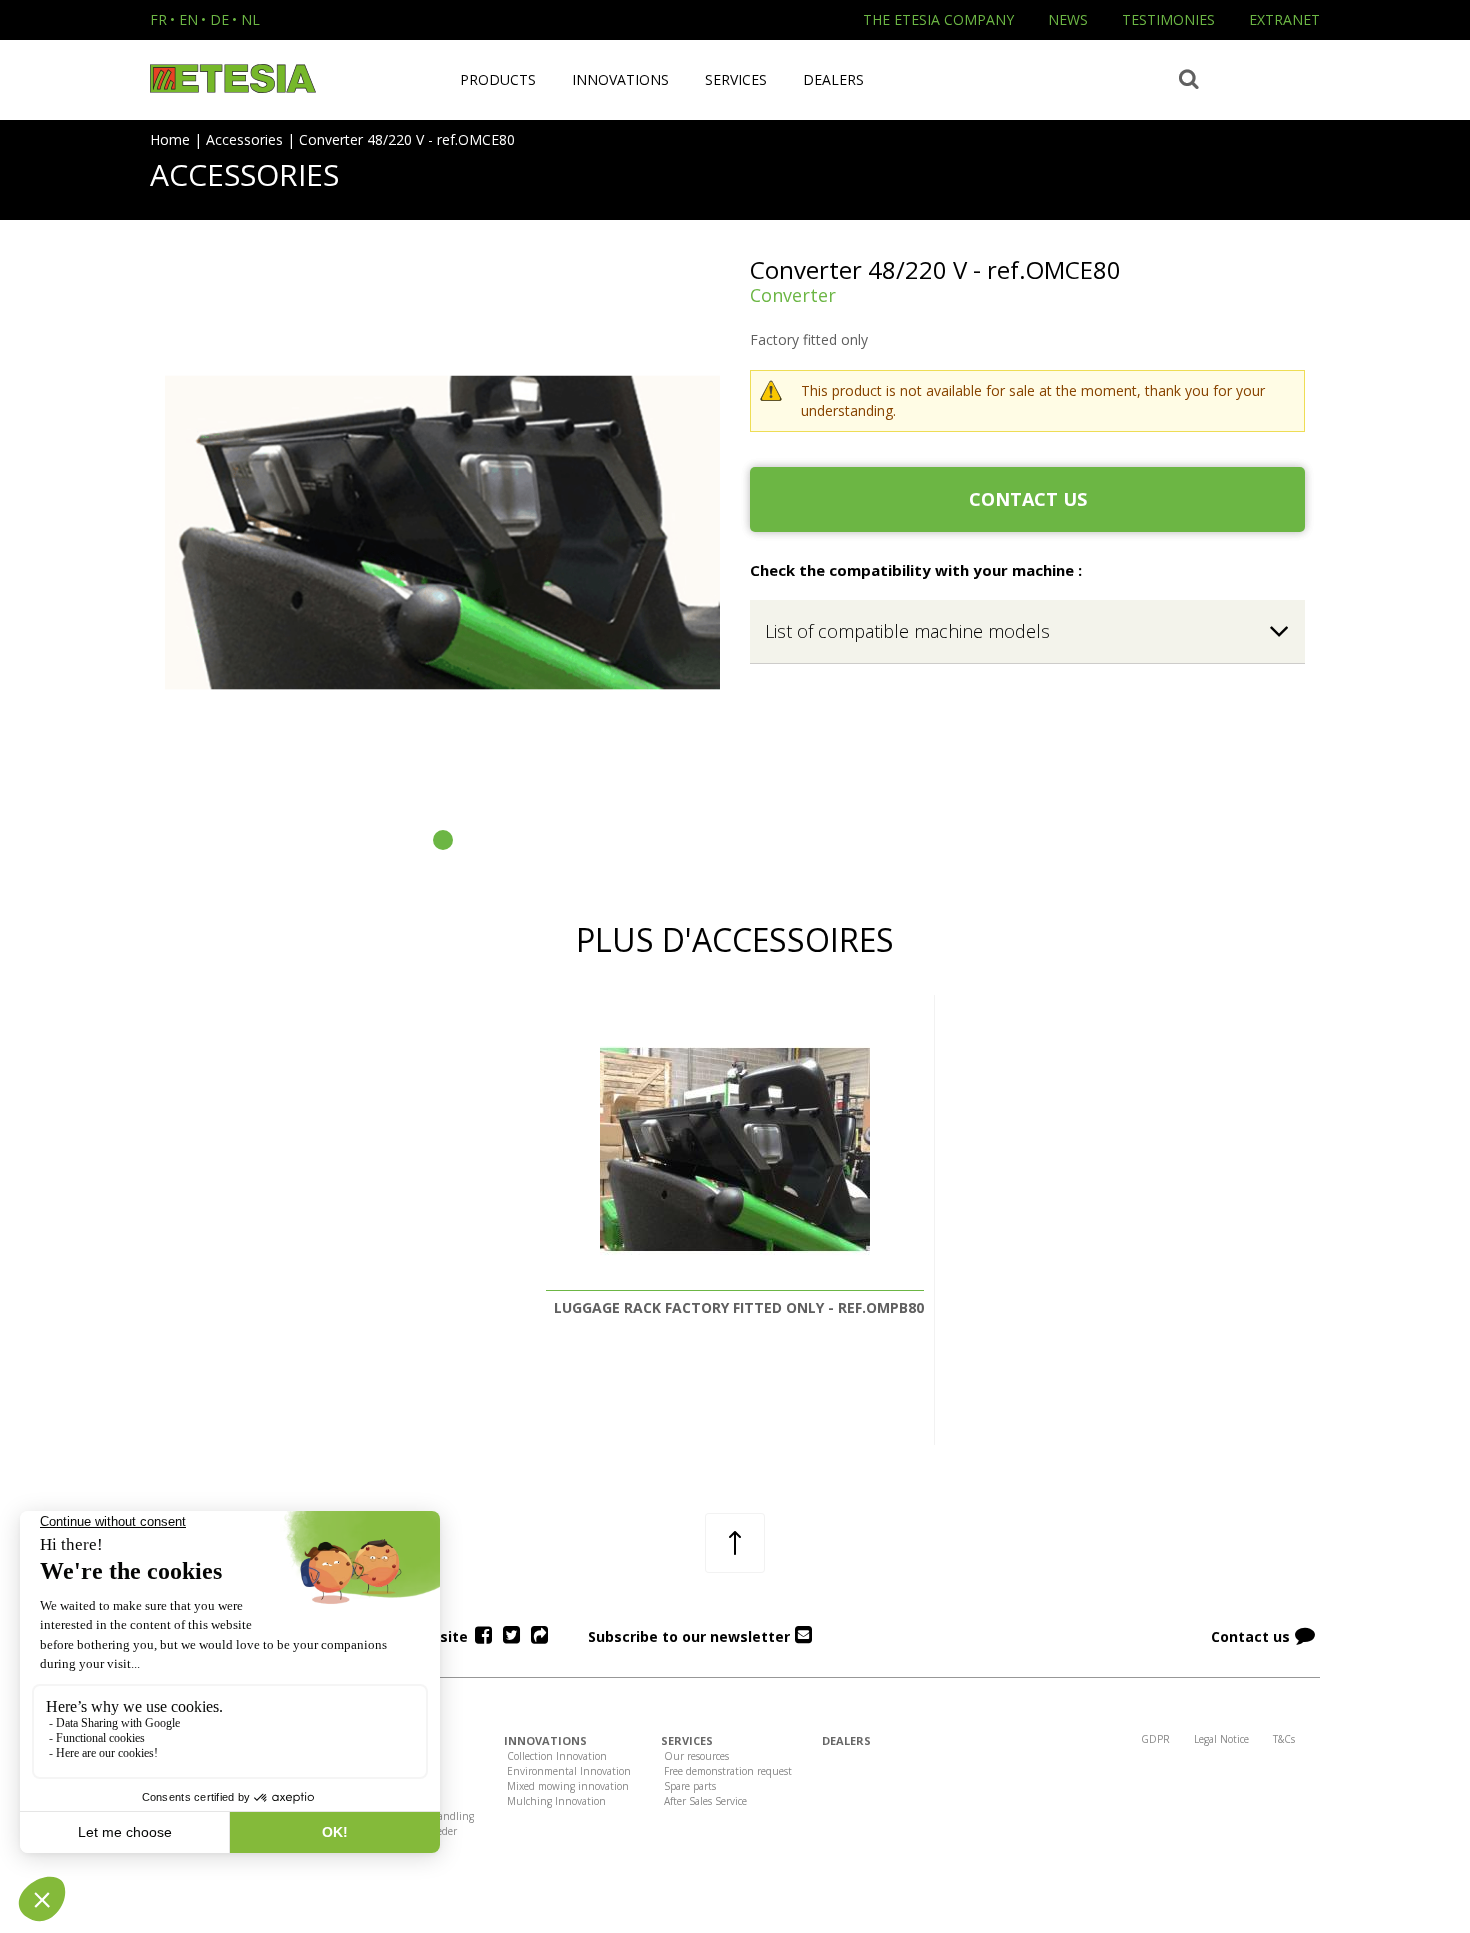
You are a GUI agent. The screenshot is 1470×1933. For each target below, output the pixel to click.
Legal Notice (1221, 1739)
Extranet (1284, 19)
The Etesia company (938, 19)
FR (158, 19)
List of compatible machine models (907, 631)
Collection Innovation (557, 1756)
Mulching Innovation (556, 1801)
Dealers (833, 79)
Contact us (1028, 499)
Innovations (620, 79)
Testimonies (1168, 19)
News (1068, 19)
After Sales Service (705, 1801)
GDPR (1155, 1739)
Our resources (696, 1756)
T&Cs (1284, 1739)
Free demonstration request (728, 1771)
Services (736, 79)
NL (250, 19)
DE (219, 19)
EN (188, 19)
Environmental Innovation (569, 1771)
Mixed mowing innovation (568, 1786)
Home (170, 139)
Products (498, 79)
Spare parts (690, 1786)
